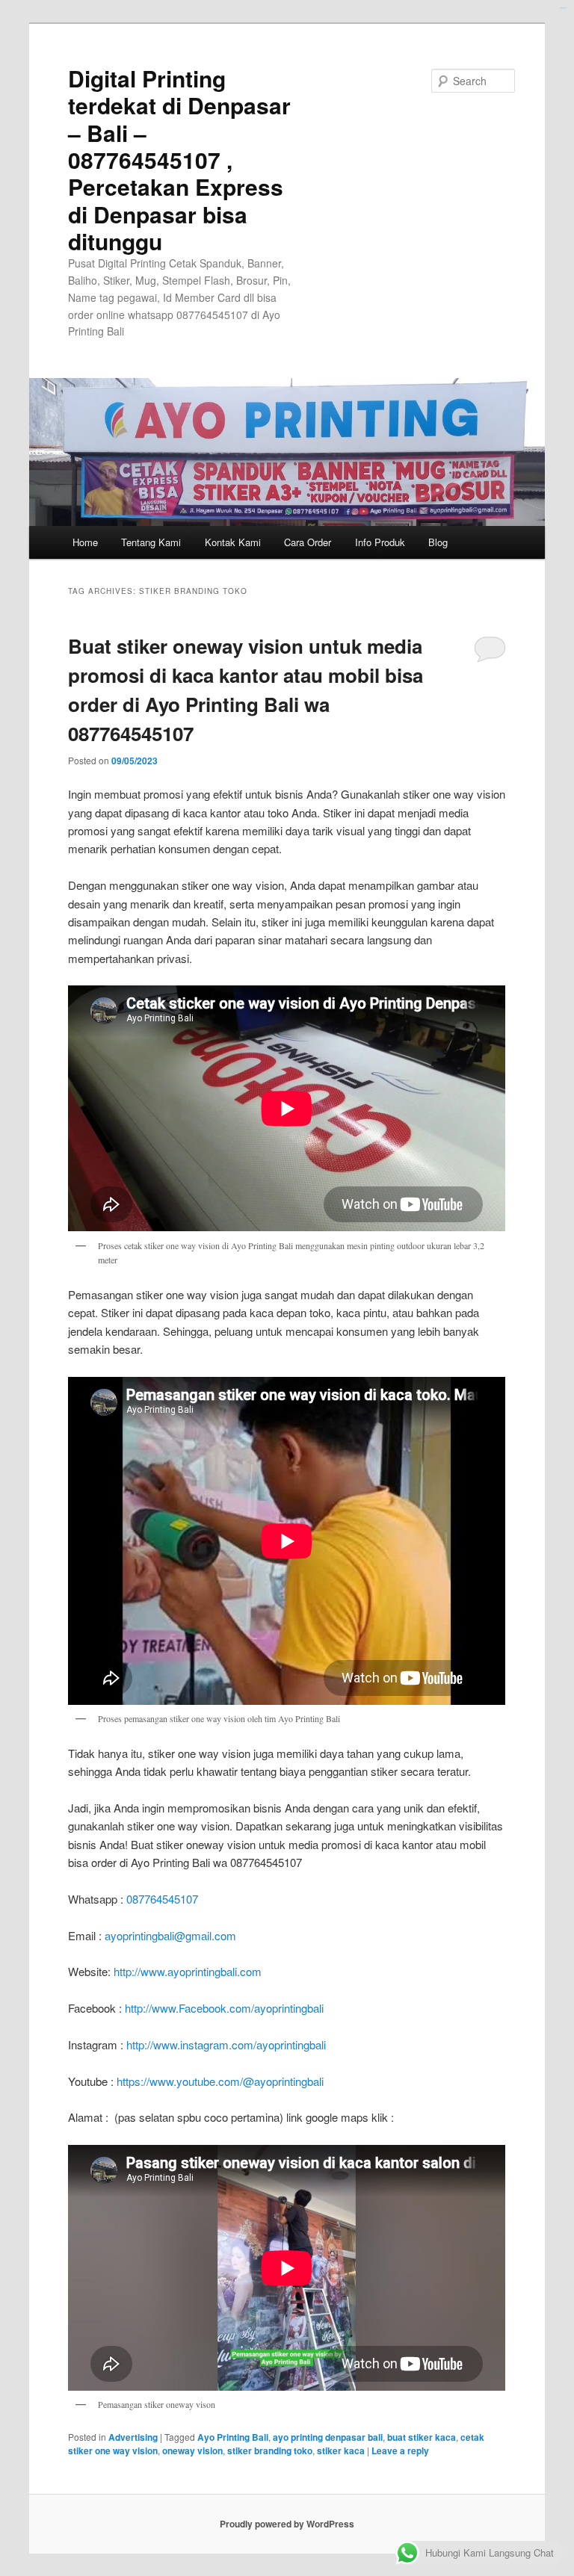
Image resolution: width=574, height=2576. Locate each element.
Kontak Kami (233, 542)
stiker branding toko (270, 2450)
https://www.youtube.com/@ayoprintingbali (220, 2081)
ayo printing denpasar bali (328, 2437)
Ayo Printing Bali (233, 2437)
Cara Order (308, 542)
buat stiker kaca (422, 2437)
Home (85, 542)
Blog (438, 542)
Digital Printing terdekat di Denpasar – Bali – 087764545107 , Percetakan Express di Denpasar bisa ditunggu (179, 160)
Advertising (133, 2437)
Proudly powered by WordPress (287, 2524)
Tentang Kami (151, 542)
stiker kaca (341, 2450)
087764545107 (162, 1899)
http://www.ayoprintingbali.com (188, 1971)
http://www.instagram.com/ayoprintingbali (226, 2044)
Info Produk (380, 542)
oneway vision (192, 2450)
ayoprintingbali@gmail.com (170, 1935)
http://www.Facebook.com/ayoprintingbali (224, 2008)
